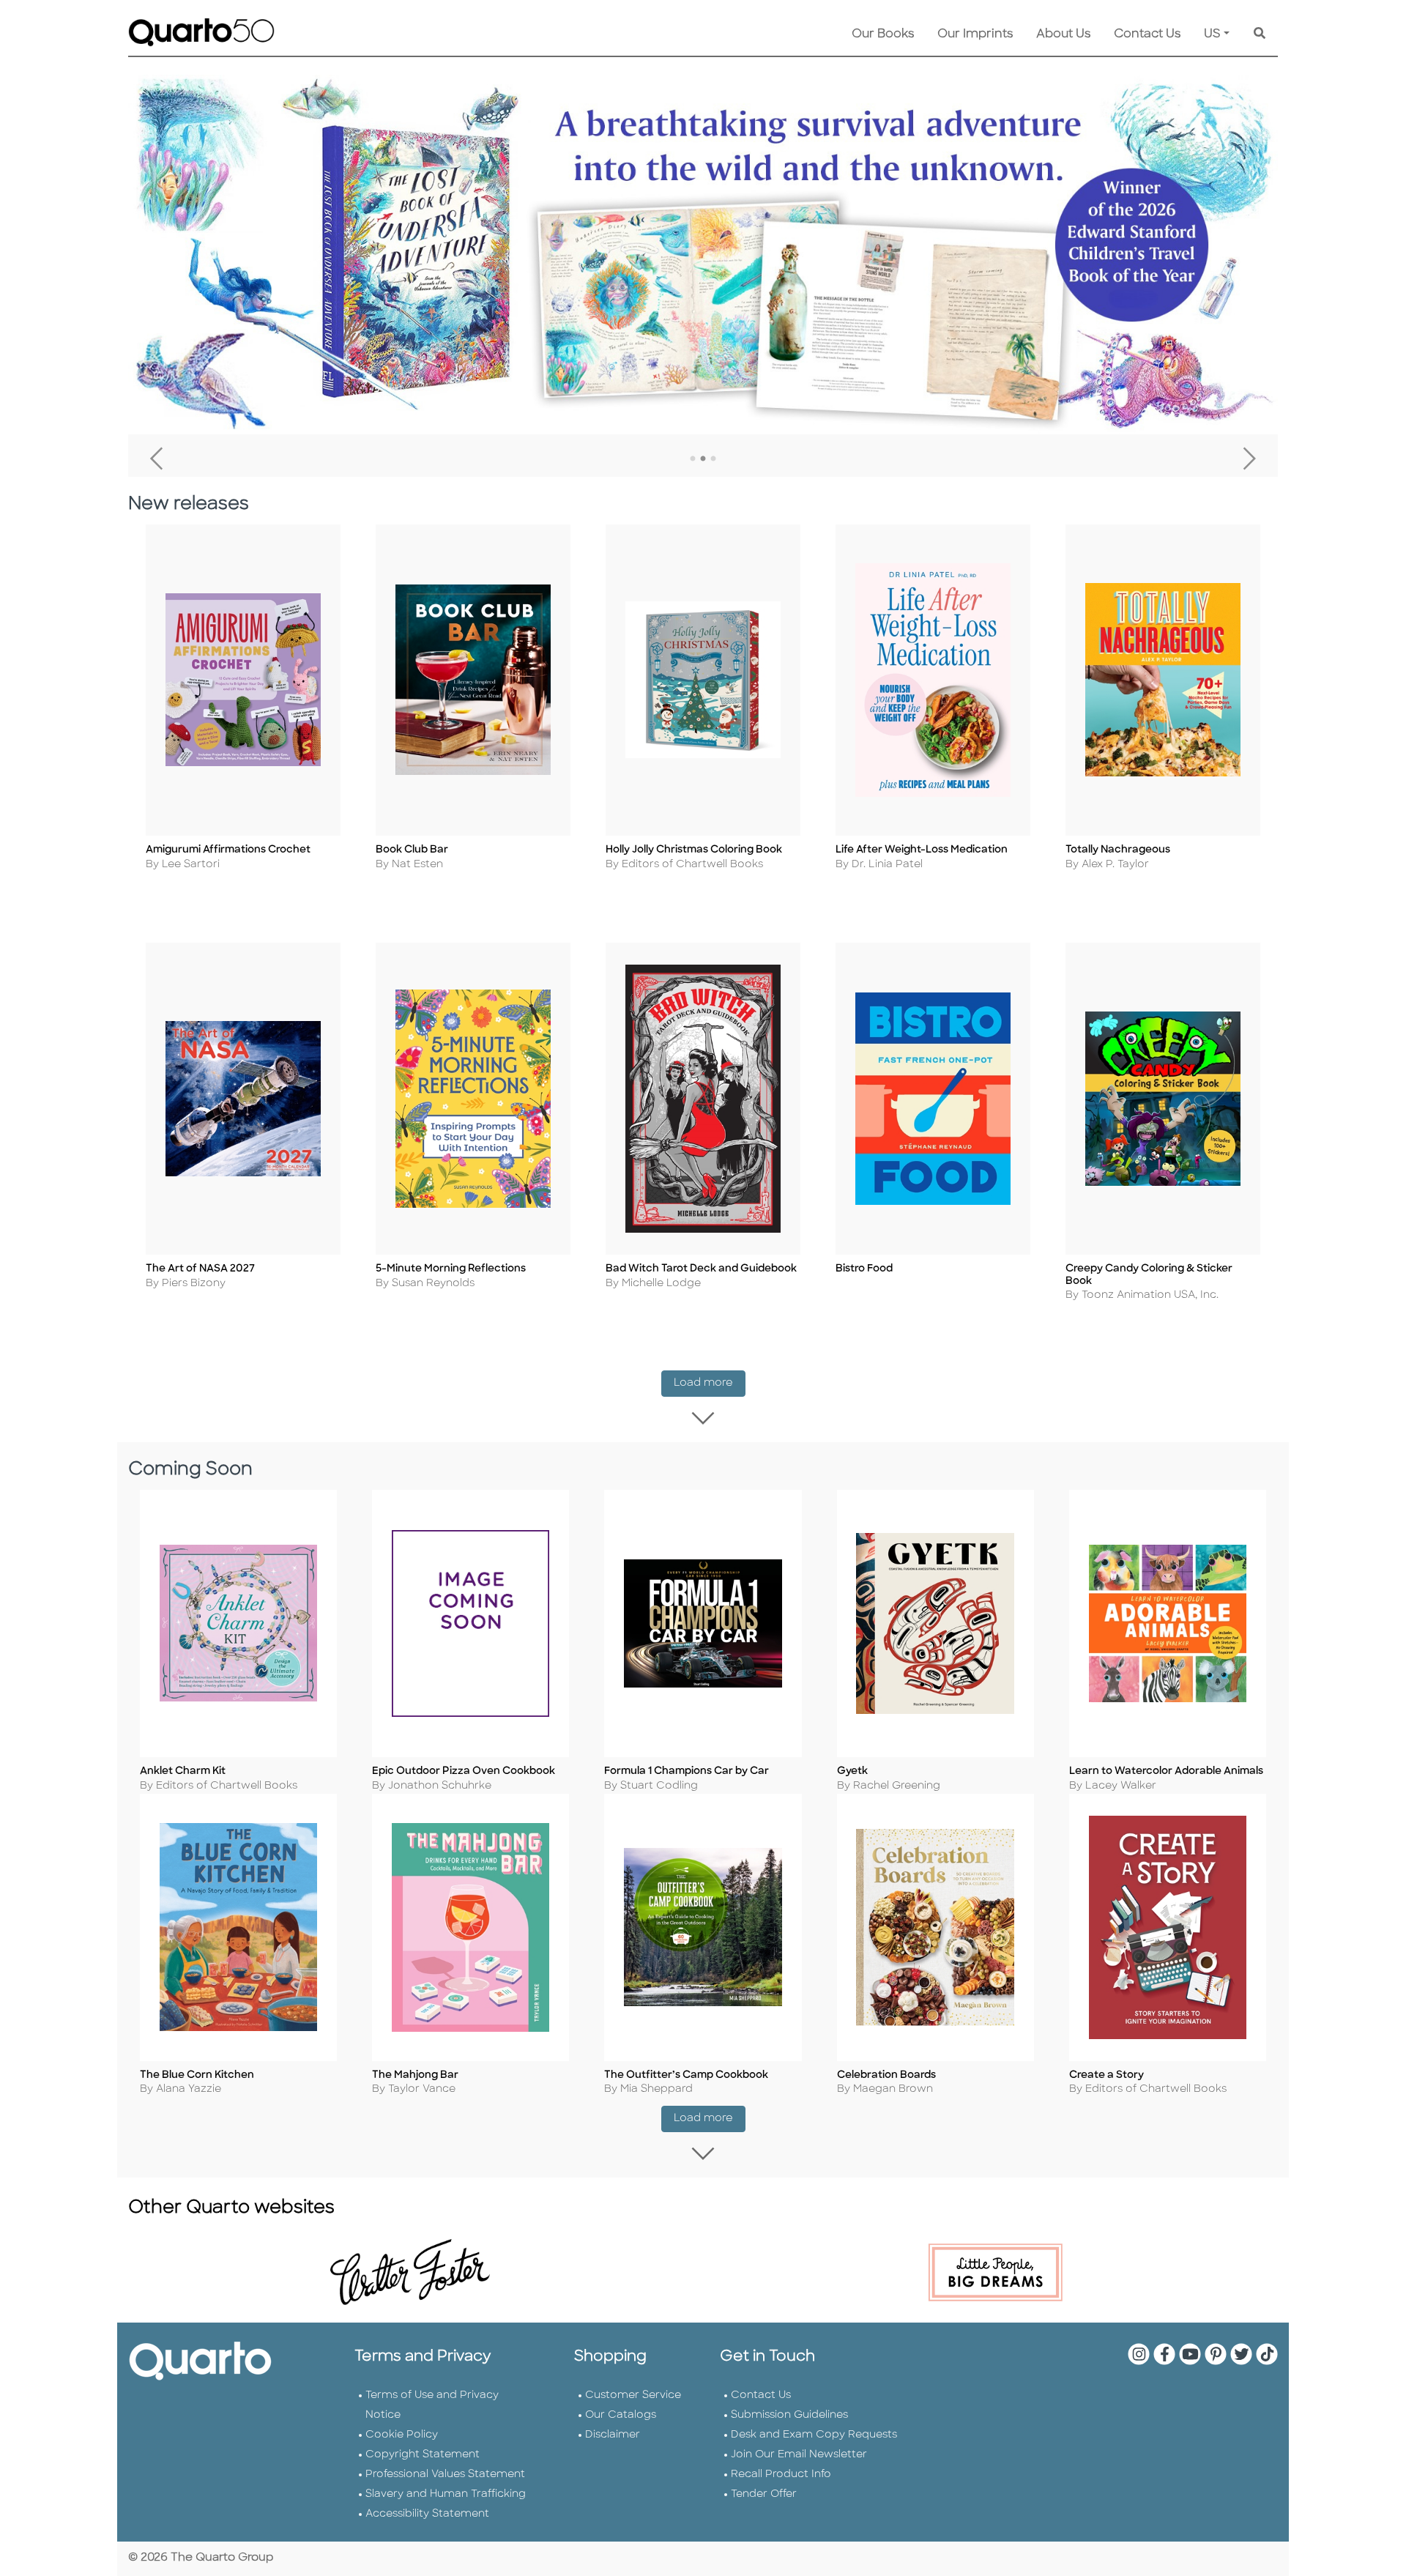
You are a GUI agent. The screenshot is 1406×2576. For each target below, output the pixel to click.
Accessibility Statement (427, 2514)
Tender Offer (764, 2494)
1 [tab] (693, 459)
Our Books (883, 34)
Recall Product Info (781, 2475)
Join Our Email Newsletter (799, 2455)
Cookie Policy (402, 2435)
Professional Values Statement (445, 2475)
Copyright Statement (423, 2455)
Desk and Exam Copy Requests (814, 2435)
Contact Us (1147, 34)
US (1212, 34)
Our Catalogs (621, 2415)
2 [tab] (703, 459)
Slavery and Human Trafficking (446, 2494)
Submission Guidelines (789, 2415)
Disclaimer (613, 2435)
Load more (710, 1383)
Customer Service (633, 2395)
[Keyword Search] (1260, 34)
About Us (1063, 34)
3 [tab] (713, 459)
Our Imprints (975, 34)
